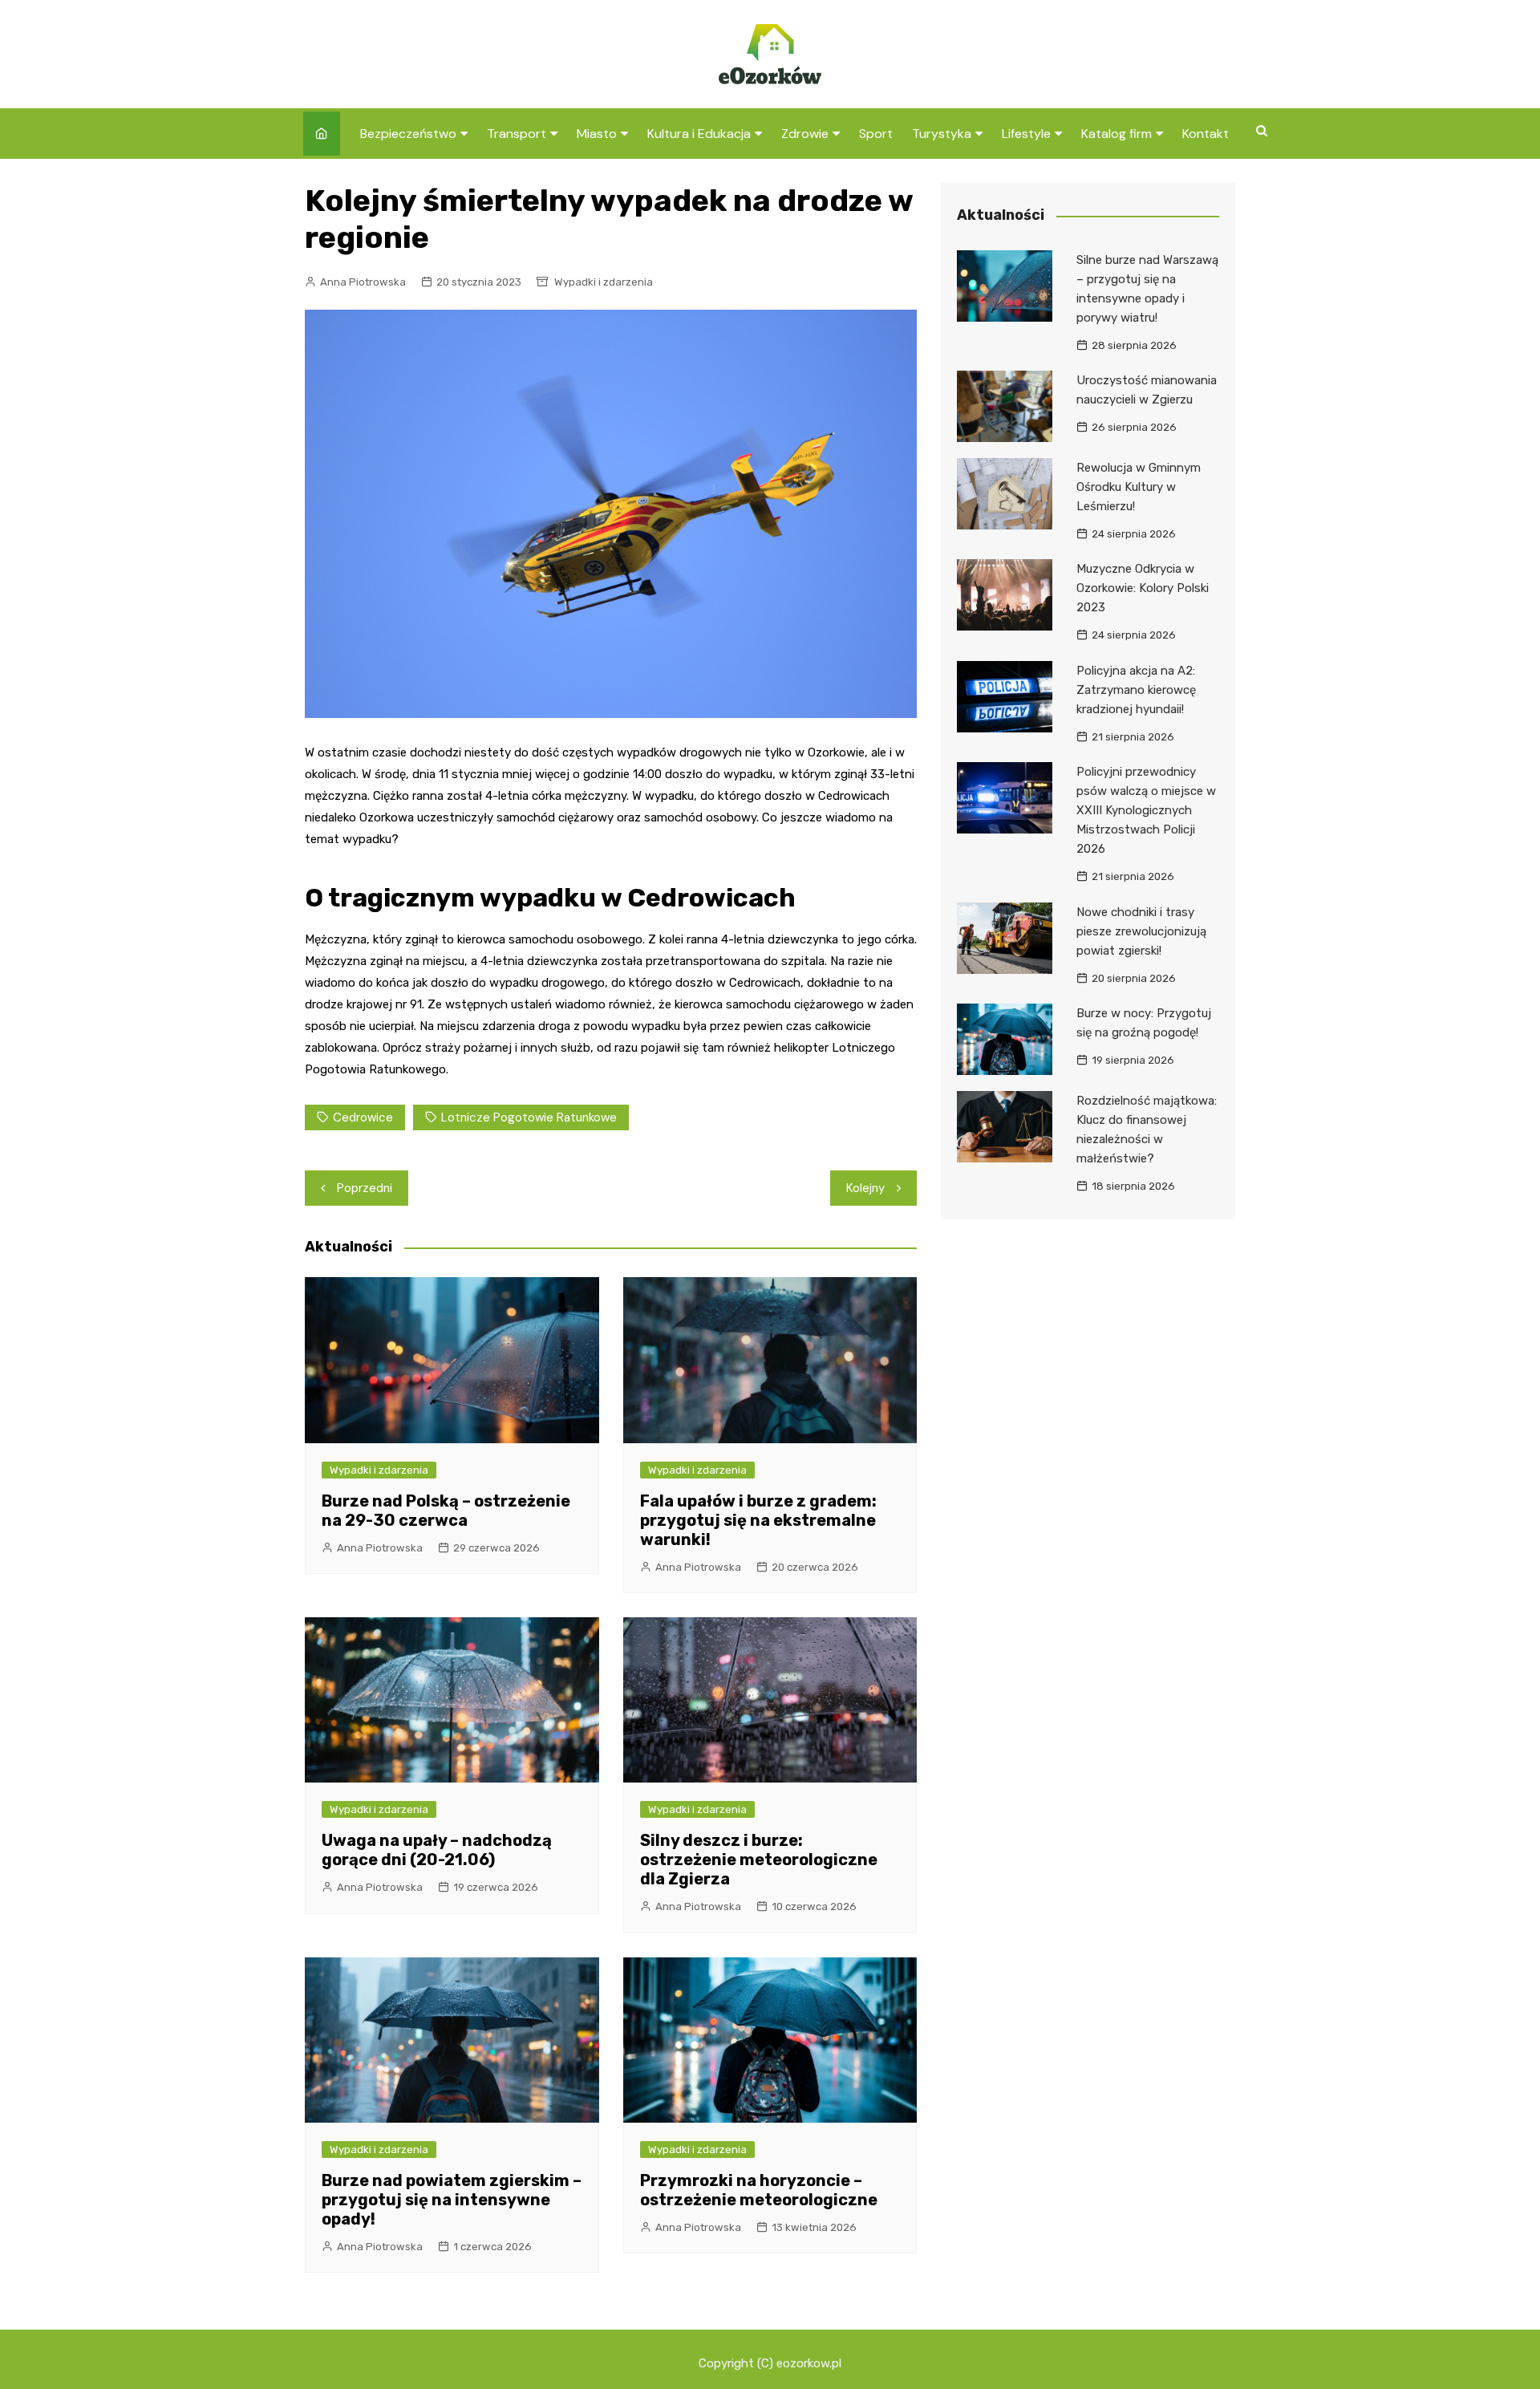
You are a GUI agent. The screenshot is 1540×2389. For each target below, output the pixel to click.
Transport (517, 134)
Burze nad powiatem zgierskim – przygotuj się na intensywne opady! (452, 2200)
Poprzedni (365, 1188)
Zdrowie (805, 134)
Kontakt (1206, 134)
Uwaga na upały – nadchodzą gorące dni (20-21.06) (437, 1850)
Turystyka (942, 134)
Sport (876, 134)
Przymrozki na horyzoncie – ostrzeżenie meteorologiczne (759, 2190)
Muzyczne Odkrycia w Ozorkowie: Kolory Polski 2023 (1143, 588)
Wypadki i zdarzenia (604, 282)
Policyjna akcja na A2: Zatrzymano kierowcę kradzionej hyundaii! (1136, 690)
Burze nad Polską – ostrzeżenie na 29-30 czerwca (446, 1511)
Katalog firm (1116, 134)
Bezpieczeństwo (408, 134)
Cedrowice (363, 1117)
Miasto (597, 134)
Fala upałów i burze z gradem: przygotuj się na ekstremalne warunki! (758, 1520)
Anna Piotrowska (363, 282)
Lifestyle (1026, 134)
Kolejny (865, 1188)
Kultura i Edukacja (699, 134)
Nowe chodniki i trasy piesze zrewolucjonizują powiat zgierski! (1141, 931)
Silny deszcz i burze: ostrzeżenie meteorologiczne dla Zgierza (759, 1860)
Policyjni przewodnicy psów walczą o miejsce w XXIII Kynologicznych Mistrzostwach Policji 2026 (1146, 810)
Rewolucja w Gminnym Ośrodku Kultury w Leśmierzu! (1139, 487)
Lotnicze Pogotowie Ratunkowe (529, 1117)
